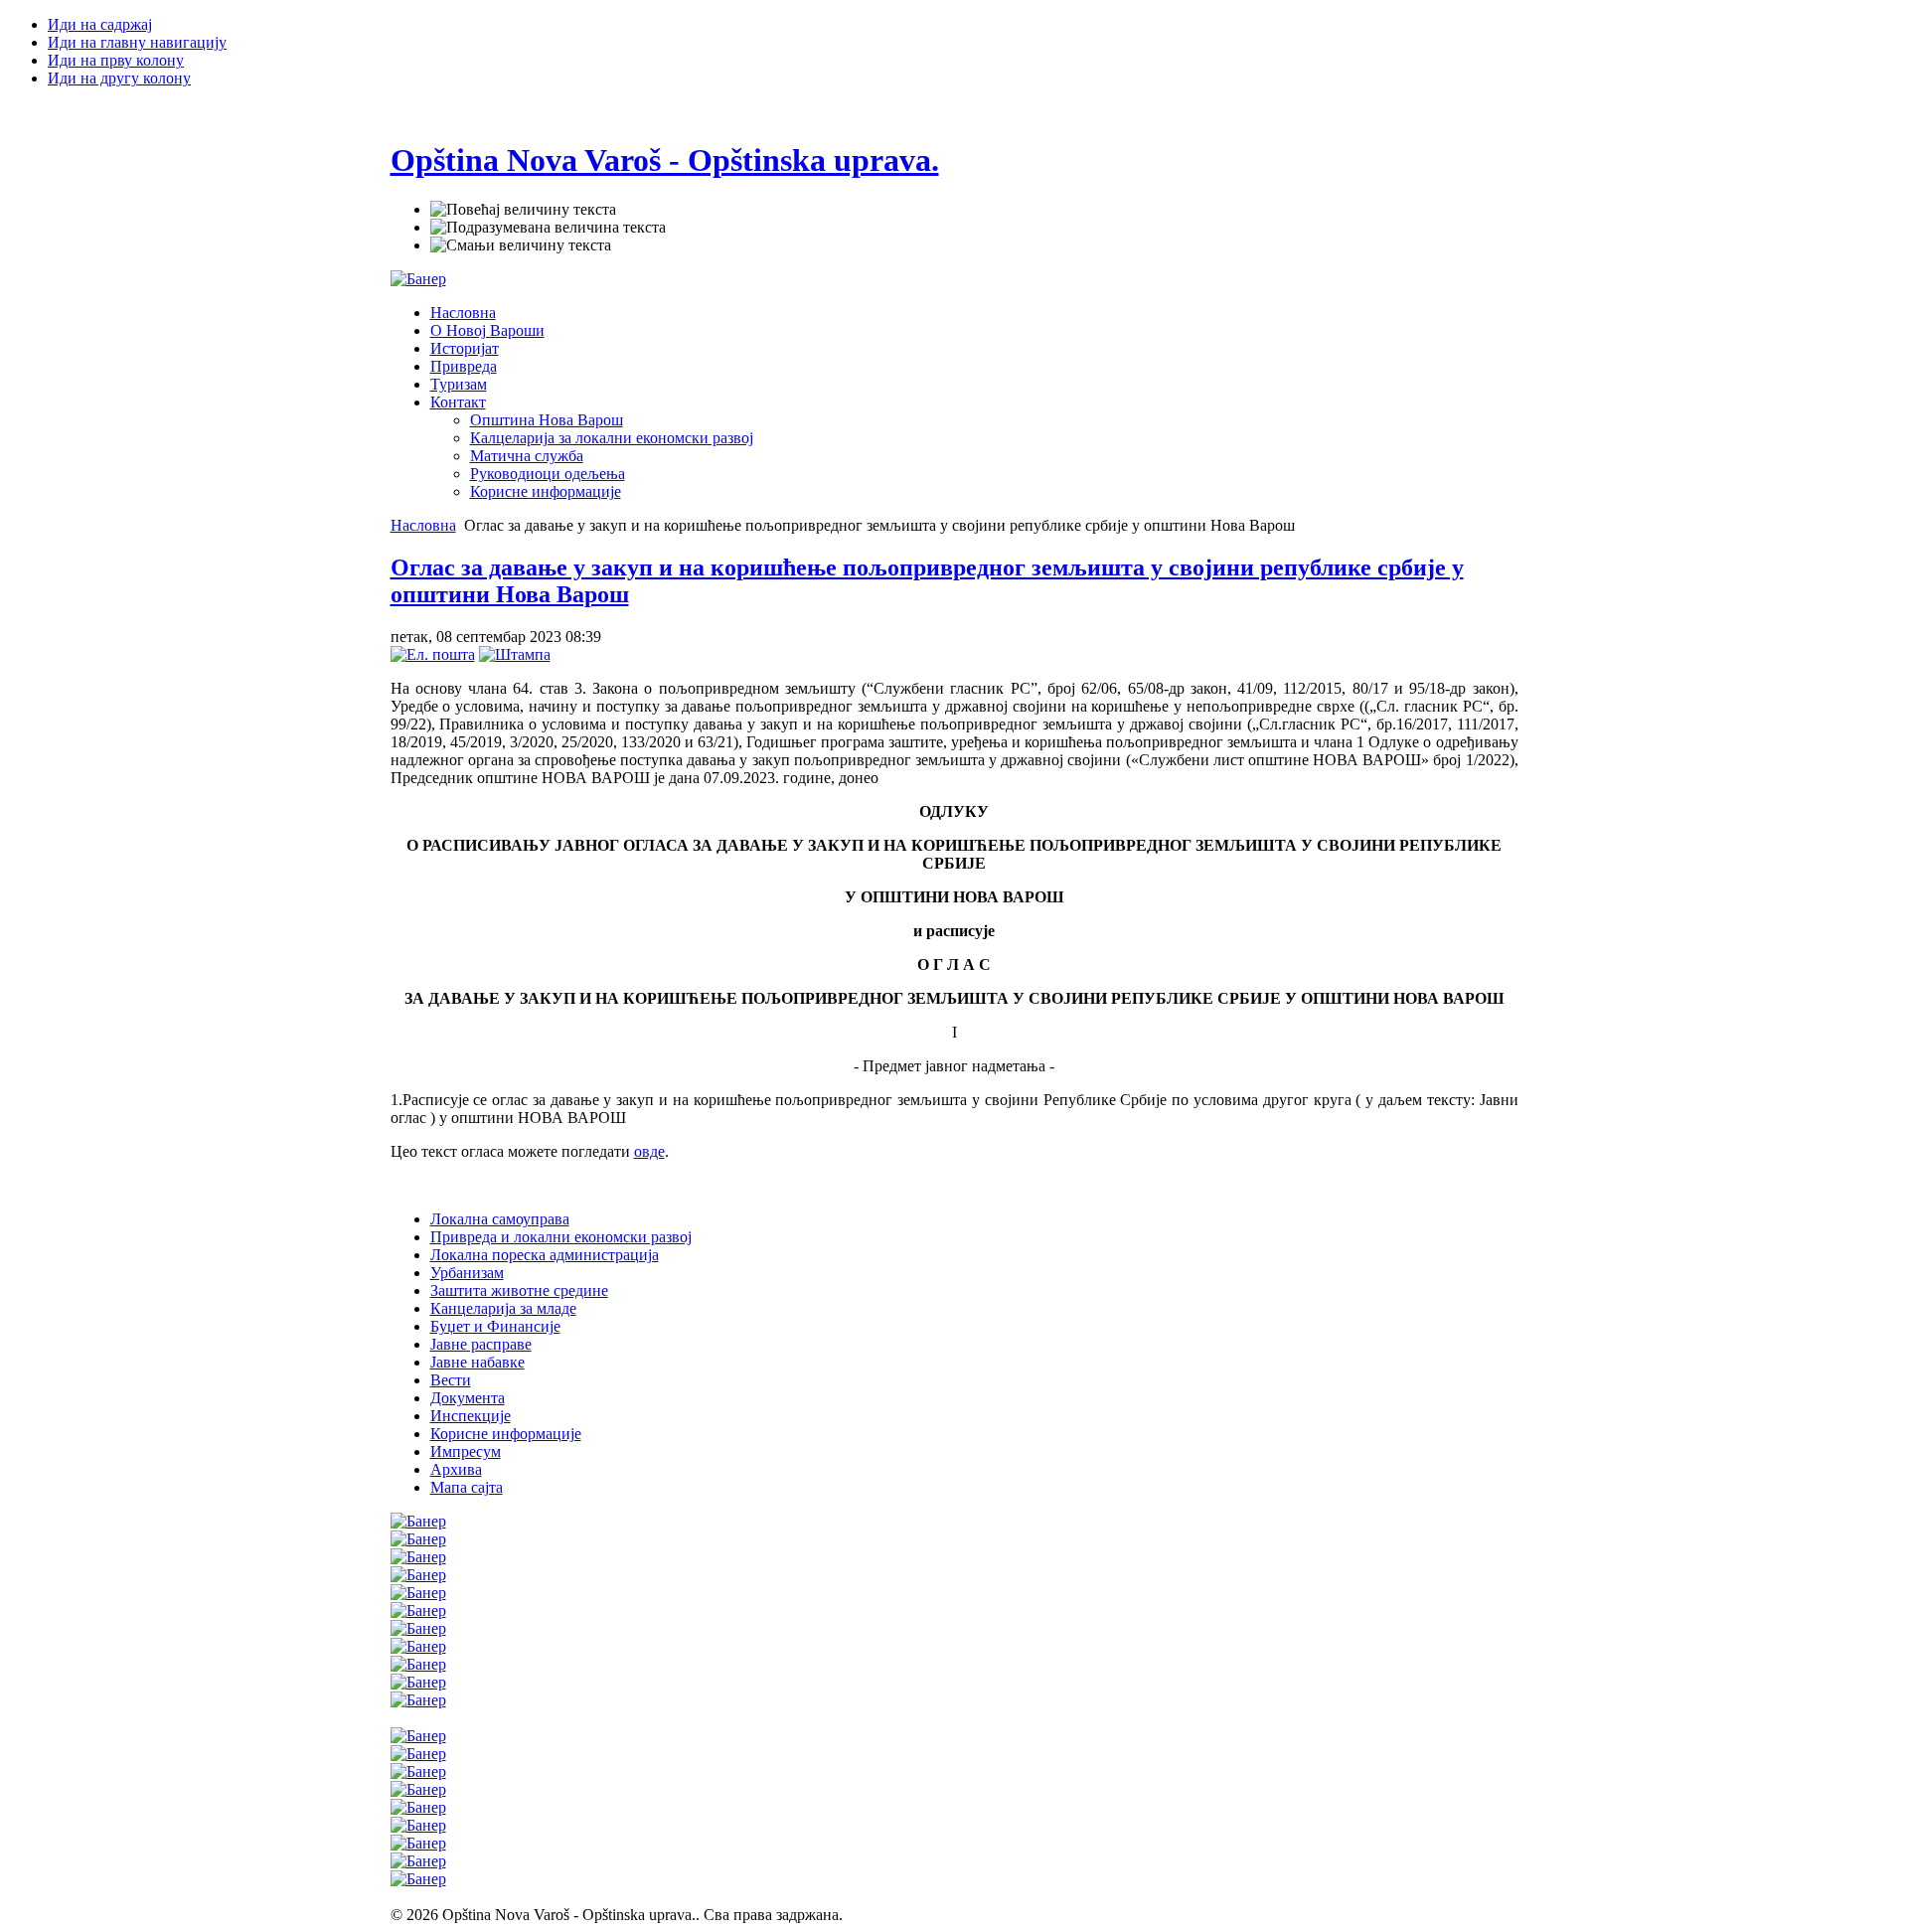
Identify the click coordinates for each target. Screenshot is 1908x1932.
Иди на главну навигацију (137, 42)
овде (649, 1151)
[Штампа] (515, 654)
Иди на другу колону (119, 78)
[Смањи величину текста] (521, 245)
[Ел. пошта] (433, 654)
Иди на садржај (100, 24)
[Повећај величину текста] (523, 210)
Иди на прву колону (116, 60)
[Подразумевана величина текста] (548, 228)
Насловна (423, 525)
